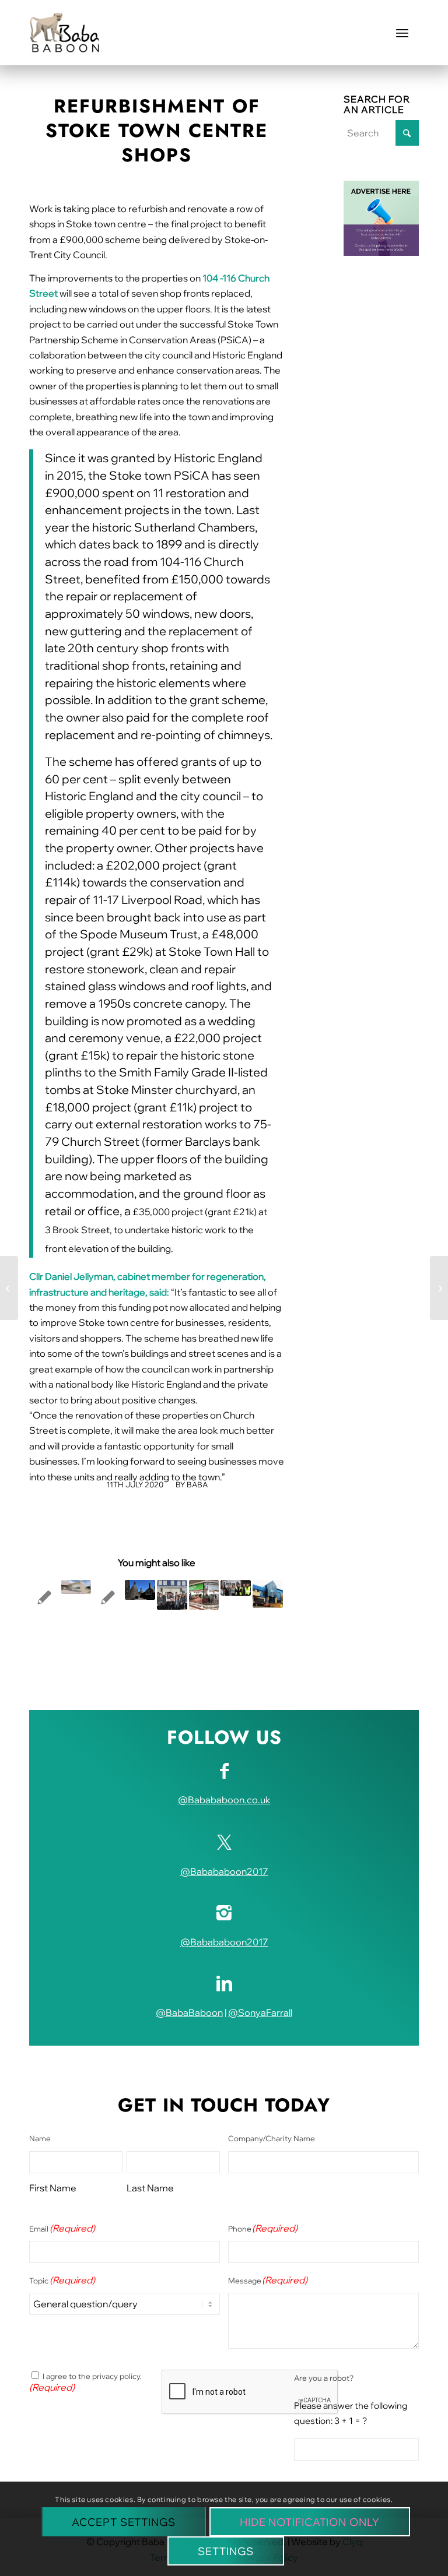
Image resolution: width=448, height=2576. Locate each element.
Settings (225, 2551)
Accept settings (124, 2522)
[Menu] (402, 33)
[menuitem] (402, 33)
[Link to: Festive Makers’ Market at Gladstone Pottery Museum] (140, 1590)
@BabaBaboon (189, 2012)
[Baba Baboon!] (64, 33)
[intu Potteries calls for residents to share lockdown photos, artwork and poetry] (439, 1288)
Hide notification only (310, 2522)
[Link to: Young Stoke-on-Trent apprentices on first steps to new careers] (236, 1588)
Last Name (150, 2188)
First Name (53, 2188)
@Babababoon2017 (224, 1871)
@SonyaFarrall (260, 2012)
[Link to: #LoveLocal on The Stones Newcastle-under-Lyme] (108, 1597)
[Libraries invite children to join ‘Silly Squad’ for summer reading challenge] (9, 1288)
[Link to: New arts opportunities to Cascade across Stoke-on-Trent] (44, 1597)
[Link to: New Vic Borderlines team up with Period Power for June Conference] (172, 1595)
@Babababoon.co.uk (224, 1800)
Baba (197, 1484)
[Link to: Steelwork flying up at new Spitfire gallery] (76, 1587)
